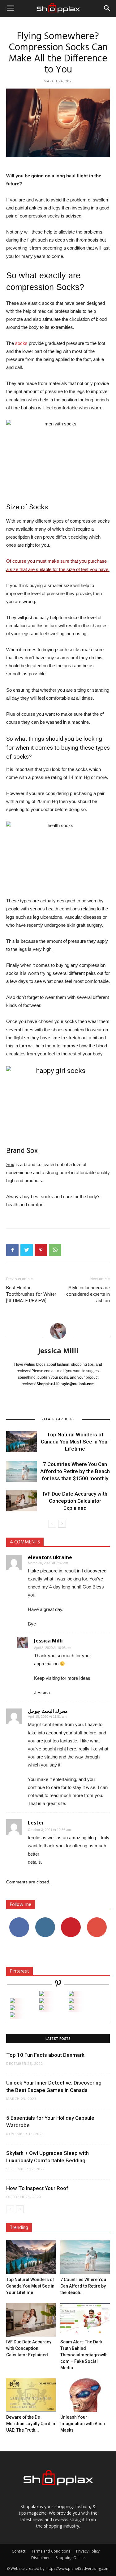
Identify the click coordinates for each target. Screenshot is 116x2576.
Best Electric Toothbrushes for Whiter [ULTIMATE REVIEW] (31, 1294)
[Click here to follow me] (58, 1984)
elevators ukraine (50, 1557)
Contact (19, 2551)
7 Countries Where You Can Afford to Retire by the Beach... (83, 2286)
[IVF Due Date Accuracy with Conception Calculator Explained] (22, 1501)
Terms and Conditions (51, 2551)
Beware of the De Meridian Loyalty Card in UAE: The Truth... (31, 2424)
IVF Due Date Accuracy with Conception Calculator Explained (75, 1501)
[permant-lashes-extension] (42, 2009)
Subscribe (97, 1920)
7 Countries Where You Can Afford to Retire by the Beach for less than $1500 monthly (75, 1471)
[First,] (12, 2001)
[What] (42, 1994)
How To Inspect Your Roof (37, 2188)
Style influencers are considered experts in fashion (88, 1294)
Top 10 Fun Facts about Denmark (45, 2055)
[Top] (12, 2016)
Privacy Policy (88, 2551)
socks (21, 343)
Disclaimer (41, 2558)
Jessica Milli (58, 1350)
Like (19, 1920)
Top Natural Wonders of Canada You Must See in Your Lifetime (75, 1442)
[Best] (71, 2009)
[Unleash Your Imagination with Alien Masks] (85, 2395)
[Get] (71, 1994)
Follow (45, 1920)
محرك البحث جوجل (48, 1711)
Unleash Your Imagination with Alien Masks (83, 2424)
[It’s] (12, 2009)
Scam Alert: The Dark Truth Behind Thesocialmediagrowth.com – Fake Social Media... (85, 2355)
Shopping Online (70, 2558)
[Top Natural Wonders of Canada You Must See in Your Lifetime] (22, 1442)
